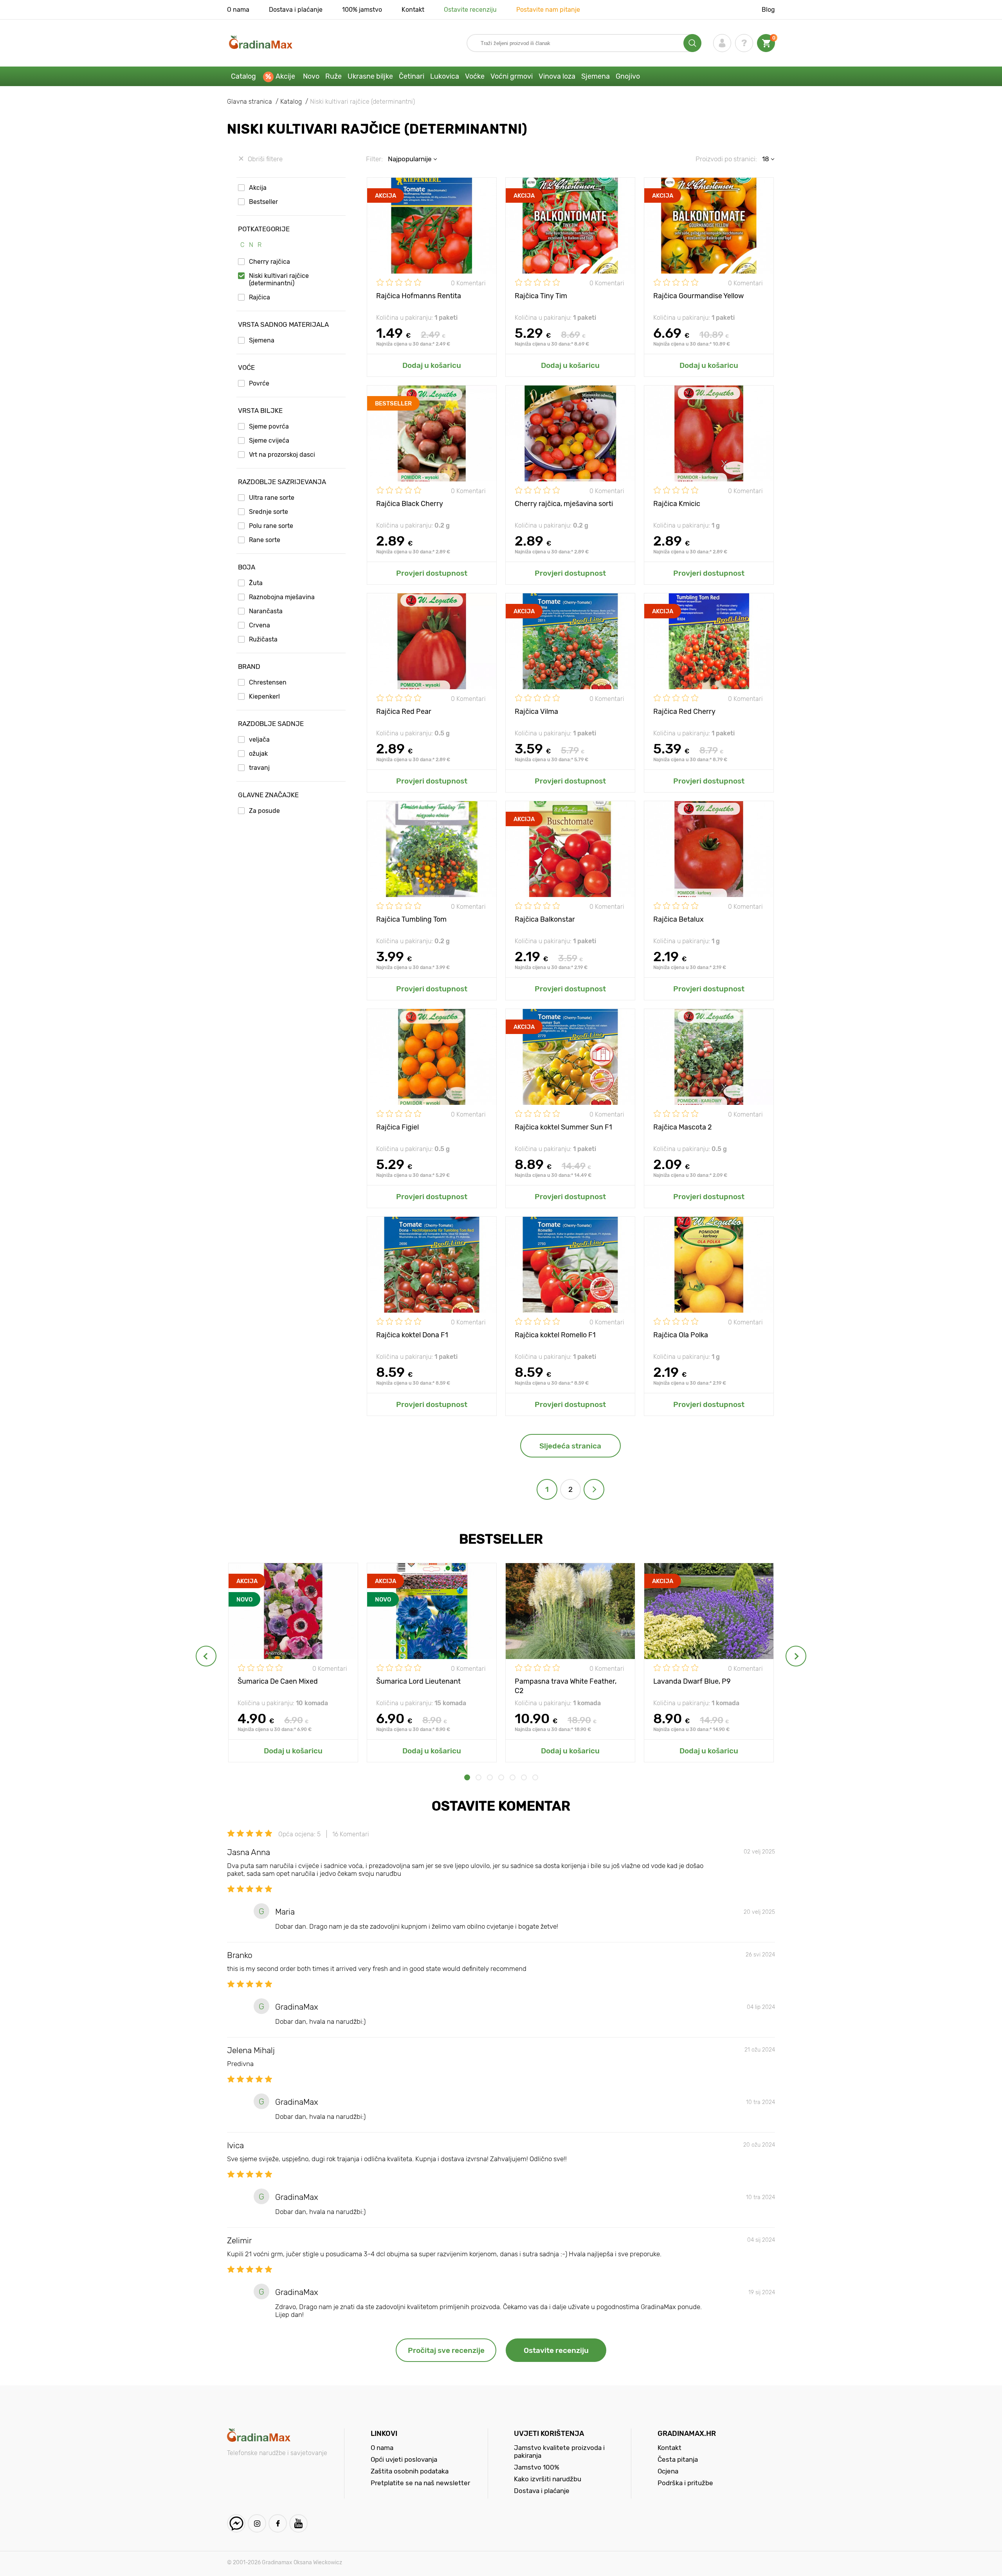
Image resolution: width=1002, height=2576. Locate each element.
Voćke (475, 76)
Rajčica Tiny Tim (541, 296)
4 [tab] (501, 1777)
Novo (311, 76)
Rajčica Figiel (397, 1127)
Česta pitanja (678, 2459)
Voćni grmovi (512, 76)
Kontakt (413, 10)
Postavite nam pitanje (548, 10)
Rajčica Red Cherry (684, 712)
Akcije (285, 76)
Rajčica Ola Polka (681, 1335)
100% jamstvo (362, 10)
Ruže (333, 76)
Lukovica (445, 76)
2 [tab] (478, 1777)
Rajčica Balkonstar (545, 919)
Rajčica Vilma (536, 712)
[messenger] (236, 2523)
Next (796, 1656)
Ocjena (668, 2471)
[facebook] (278, 2523)
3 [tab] (490, 1777)
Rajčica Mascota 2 (683, 1127)
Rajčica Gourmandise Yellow (698, 296)
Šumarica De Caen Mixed (278, 1681)
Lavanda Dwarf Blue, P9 (692, 1681)
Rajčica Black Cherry (410, 504)
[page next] (594, 1489)
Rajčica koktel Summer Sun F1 (563, 1127)
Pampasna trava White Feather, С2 (566, 1685)
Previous (206, 1656)
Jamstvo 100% (537, 2467)
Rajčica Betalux (679, 919)
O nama (238, 10)
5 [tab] (513, 1777)
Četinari (412, 76)
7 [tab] (535, 1777)
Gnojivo (628, 76)
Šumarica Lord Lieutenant (418, 1681)
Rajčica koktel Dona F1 (412, 1335)
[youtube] (298, 2523)
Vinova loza (557, 76)
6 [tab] (524, 1777)
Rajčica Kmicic (677, 504)
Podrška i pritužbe (685, 2483)
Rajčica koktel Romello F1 (555, 1335)
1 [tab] (467, 1777)
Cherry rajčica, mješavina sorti (564, 504)
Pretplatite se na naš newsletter (420, 2483)
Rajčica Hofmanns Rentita (419, 296)
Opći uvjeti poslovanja (404, 2459)
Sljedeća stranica (570, 1446)
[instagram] (257, 2523)
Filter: (374, 159)
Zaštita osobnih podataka (410, 2471)
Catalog (243, 76)
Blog (768, 10)
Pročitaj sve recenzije (446, 2350)
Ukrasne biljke (370, 76)
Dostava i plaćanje (296, 10)
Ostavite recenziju (470, 10)
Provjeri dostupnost (432, 573)
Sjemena (596, 76)
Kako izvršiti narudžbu (548, 2479)
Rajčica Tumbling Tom (411, 919)
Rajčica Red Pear (404, 712)
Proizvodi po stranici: (726, 159)
